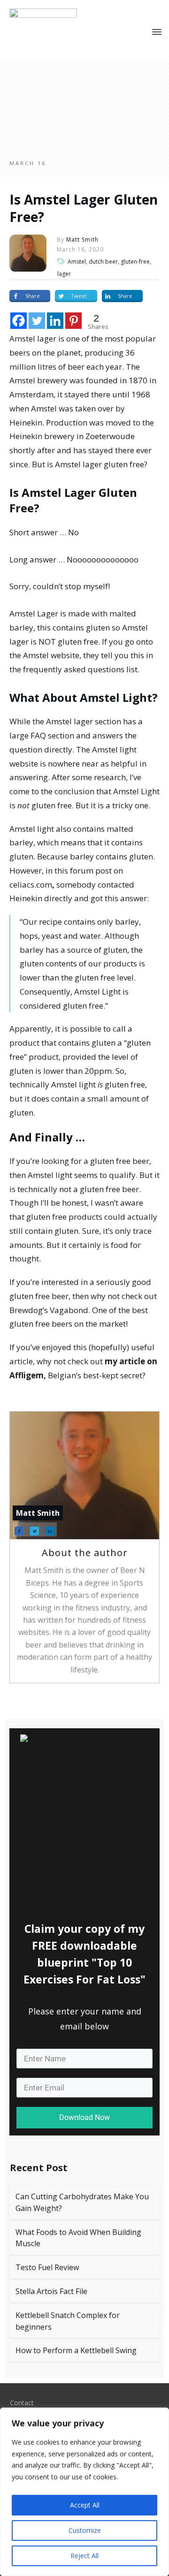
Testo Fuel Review (47, 2267)
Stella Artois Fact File (51, 2291)
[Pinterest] (73, 321)
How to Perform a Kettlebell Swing (76, 2350)
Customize (85, 2530)
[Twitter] (37, 321)
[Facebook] (19, 321)
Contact (22, 2403)
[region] (84, 2492)
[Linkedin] (55, 321)
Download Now (84, 2117)
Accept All (85, 2505)
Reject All (84, 2556)
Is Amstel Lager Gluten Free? (84, 208)
